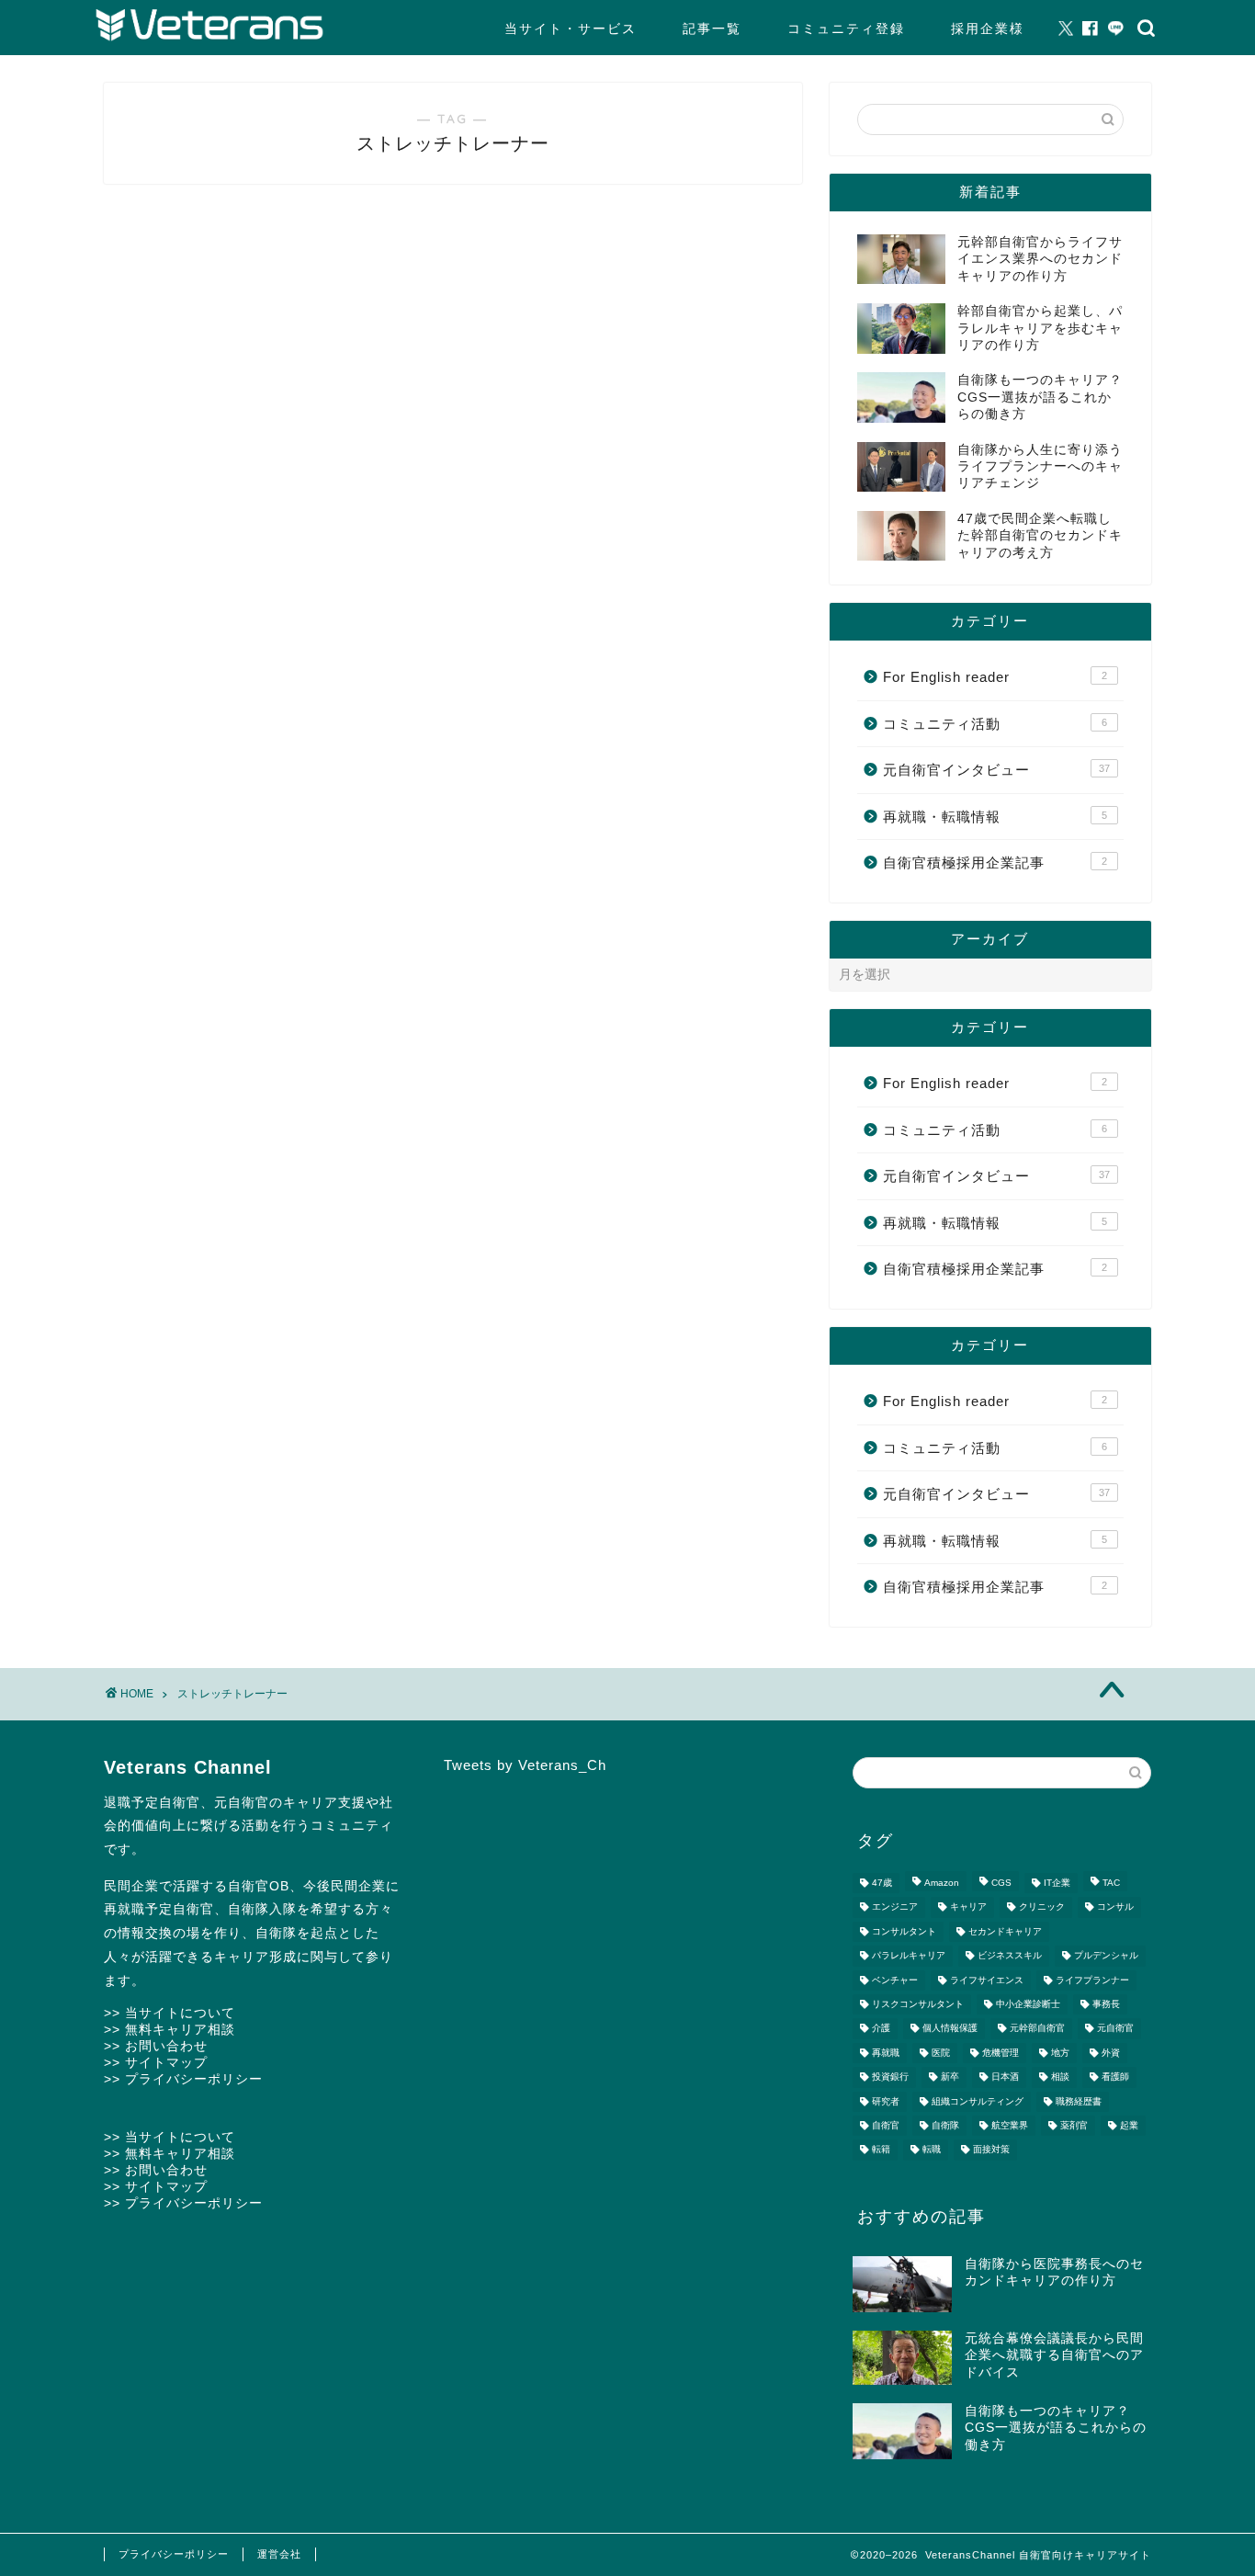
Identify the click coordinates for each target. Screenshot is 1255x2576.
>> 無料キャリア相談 (170, 2029)
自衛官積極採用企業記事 (995, 862)
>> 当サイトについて (170, 2013)
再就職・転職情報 (995, 817)
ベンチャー (895, 1980)
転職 (932, 2150)
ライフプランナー (1092, 1980)
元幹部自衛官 (1037, 2029)
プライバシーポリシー (174, 2554)
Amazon (942, 1883)
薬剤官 (1074, 2125)
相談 (1060, 2077)
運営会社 (279, 2554)
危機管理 (1001, 2053)
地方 (1060, 2053)
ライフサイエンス (987, 1980)
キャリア (968, 1907)
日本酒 (1005, 2077)
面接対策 (991, 2150)
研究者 (886, 2101)
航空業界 (1010, 2125)
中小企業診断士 (1028, 2004)
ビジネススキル (1010, 1956)
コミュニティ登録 (846, 28)
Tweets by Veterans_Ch (525, 1765)
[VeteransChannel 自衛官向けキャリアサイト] (209, 37)
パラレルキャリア (909, 1956)
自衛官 (886, 2125)
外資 (1111, 2053)
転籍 (881, 2150)
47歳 (882, 1883)
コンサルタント (904, 1931)
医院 (941, 2053)
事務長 (1106, 2004)
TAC (1111, 1883)
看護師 (1115, 2077)
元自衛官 (1115, 2029)
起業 (1129, 2125)
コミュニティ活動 (995, 724)
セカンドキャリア (1005, 1931)
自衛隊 (945, 2125)
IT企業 (1057, 1883)
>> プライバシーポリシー (183, 2079)
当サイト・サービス (571, 28)
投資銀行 (890, 2077)
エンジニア (895, 1907)
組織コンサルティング (978, 2101)
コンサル (1115, 1907)
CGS (1001, 1883)
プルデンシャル (1106, 1956)
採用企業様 (988, 28)
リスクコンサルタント (918, 2004)
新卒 (950, 2077)
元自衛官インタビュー (996, 770)
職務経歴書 (1079, 2101)
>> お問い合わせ (156, 2046)
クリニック (1042, 1907)
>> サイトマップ (156, 2062)
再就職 (886, 2053)
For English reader (995, 677)
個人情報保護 (950, 2029)
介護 (881, 2029)
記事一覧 (712, 28)
